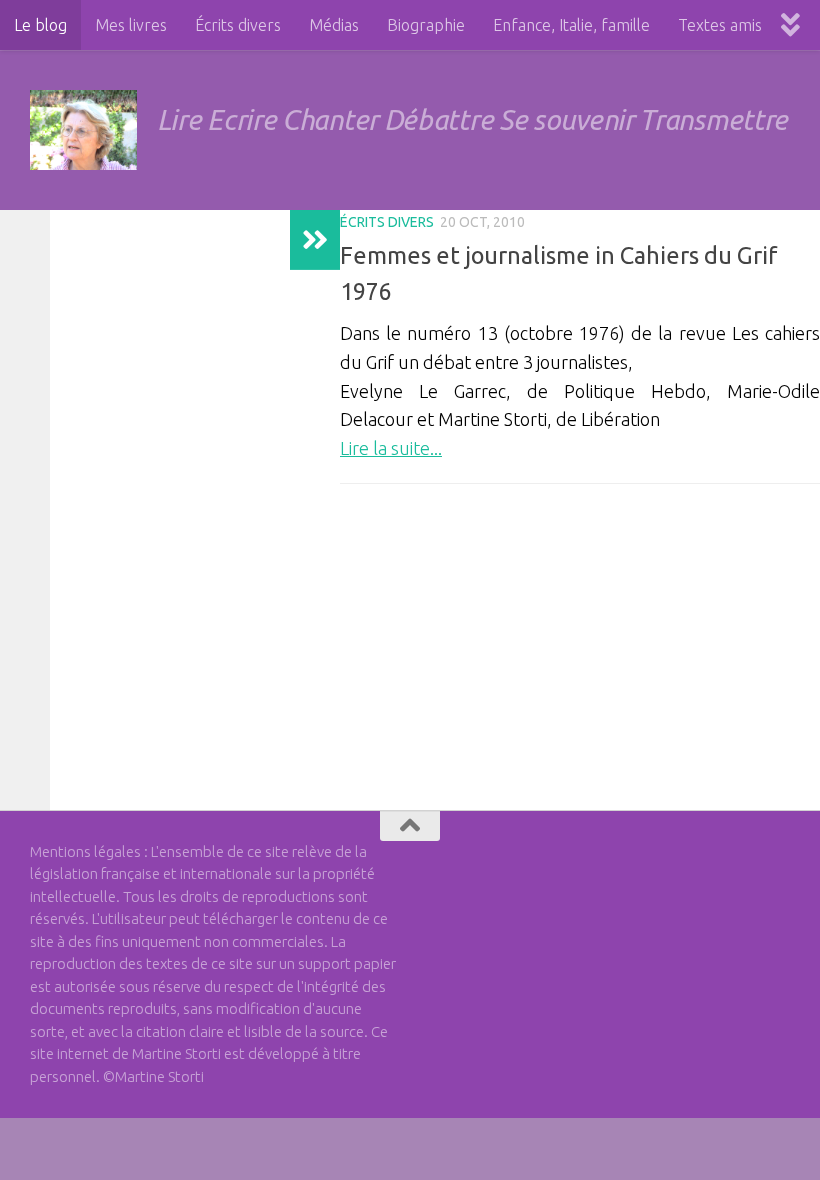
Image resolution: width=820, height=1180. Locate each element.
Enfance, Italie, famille (571, 25)
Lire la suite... (391, 448)
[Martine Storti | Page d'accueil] (83, 130)
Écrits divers (238, 25)
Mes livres (131, 25)
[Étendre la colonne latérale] (315, 240)
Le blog (40, 25)
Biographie (426, 25)
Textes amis (720, 25)
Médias (334, 25)
